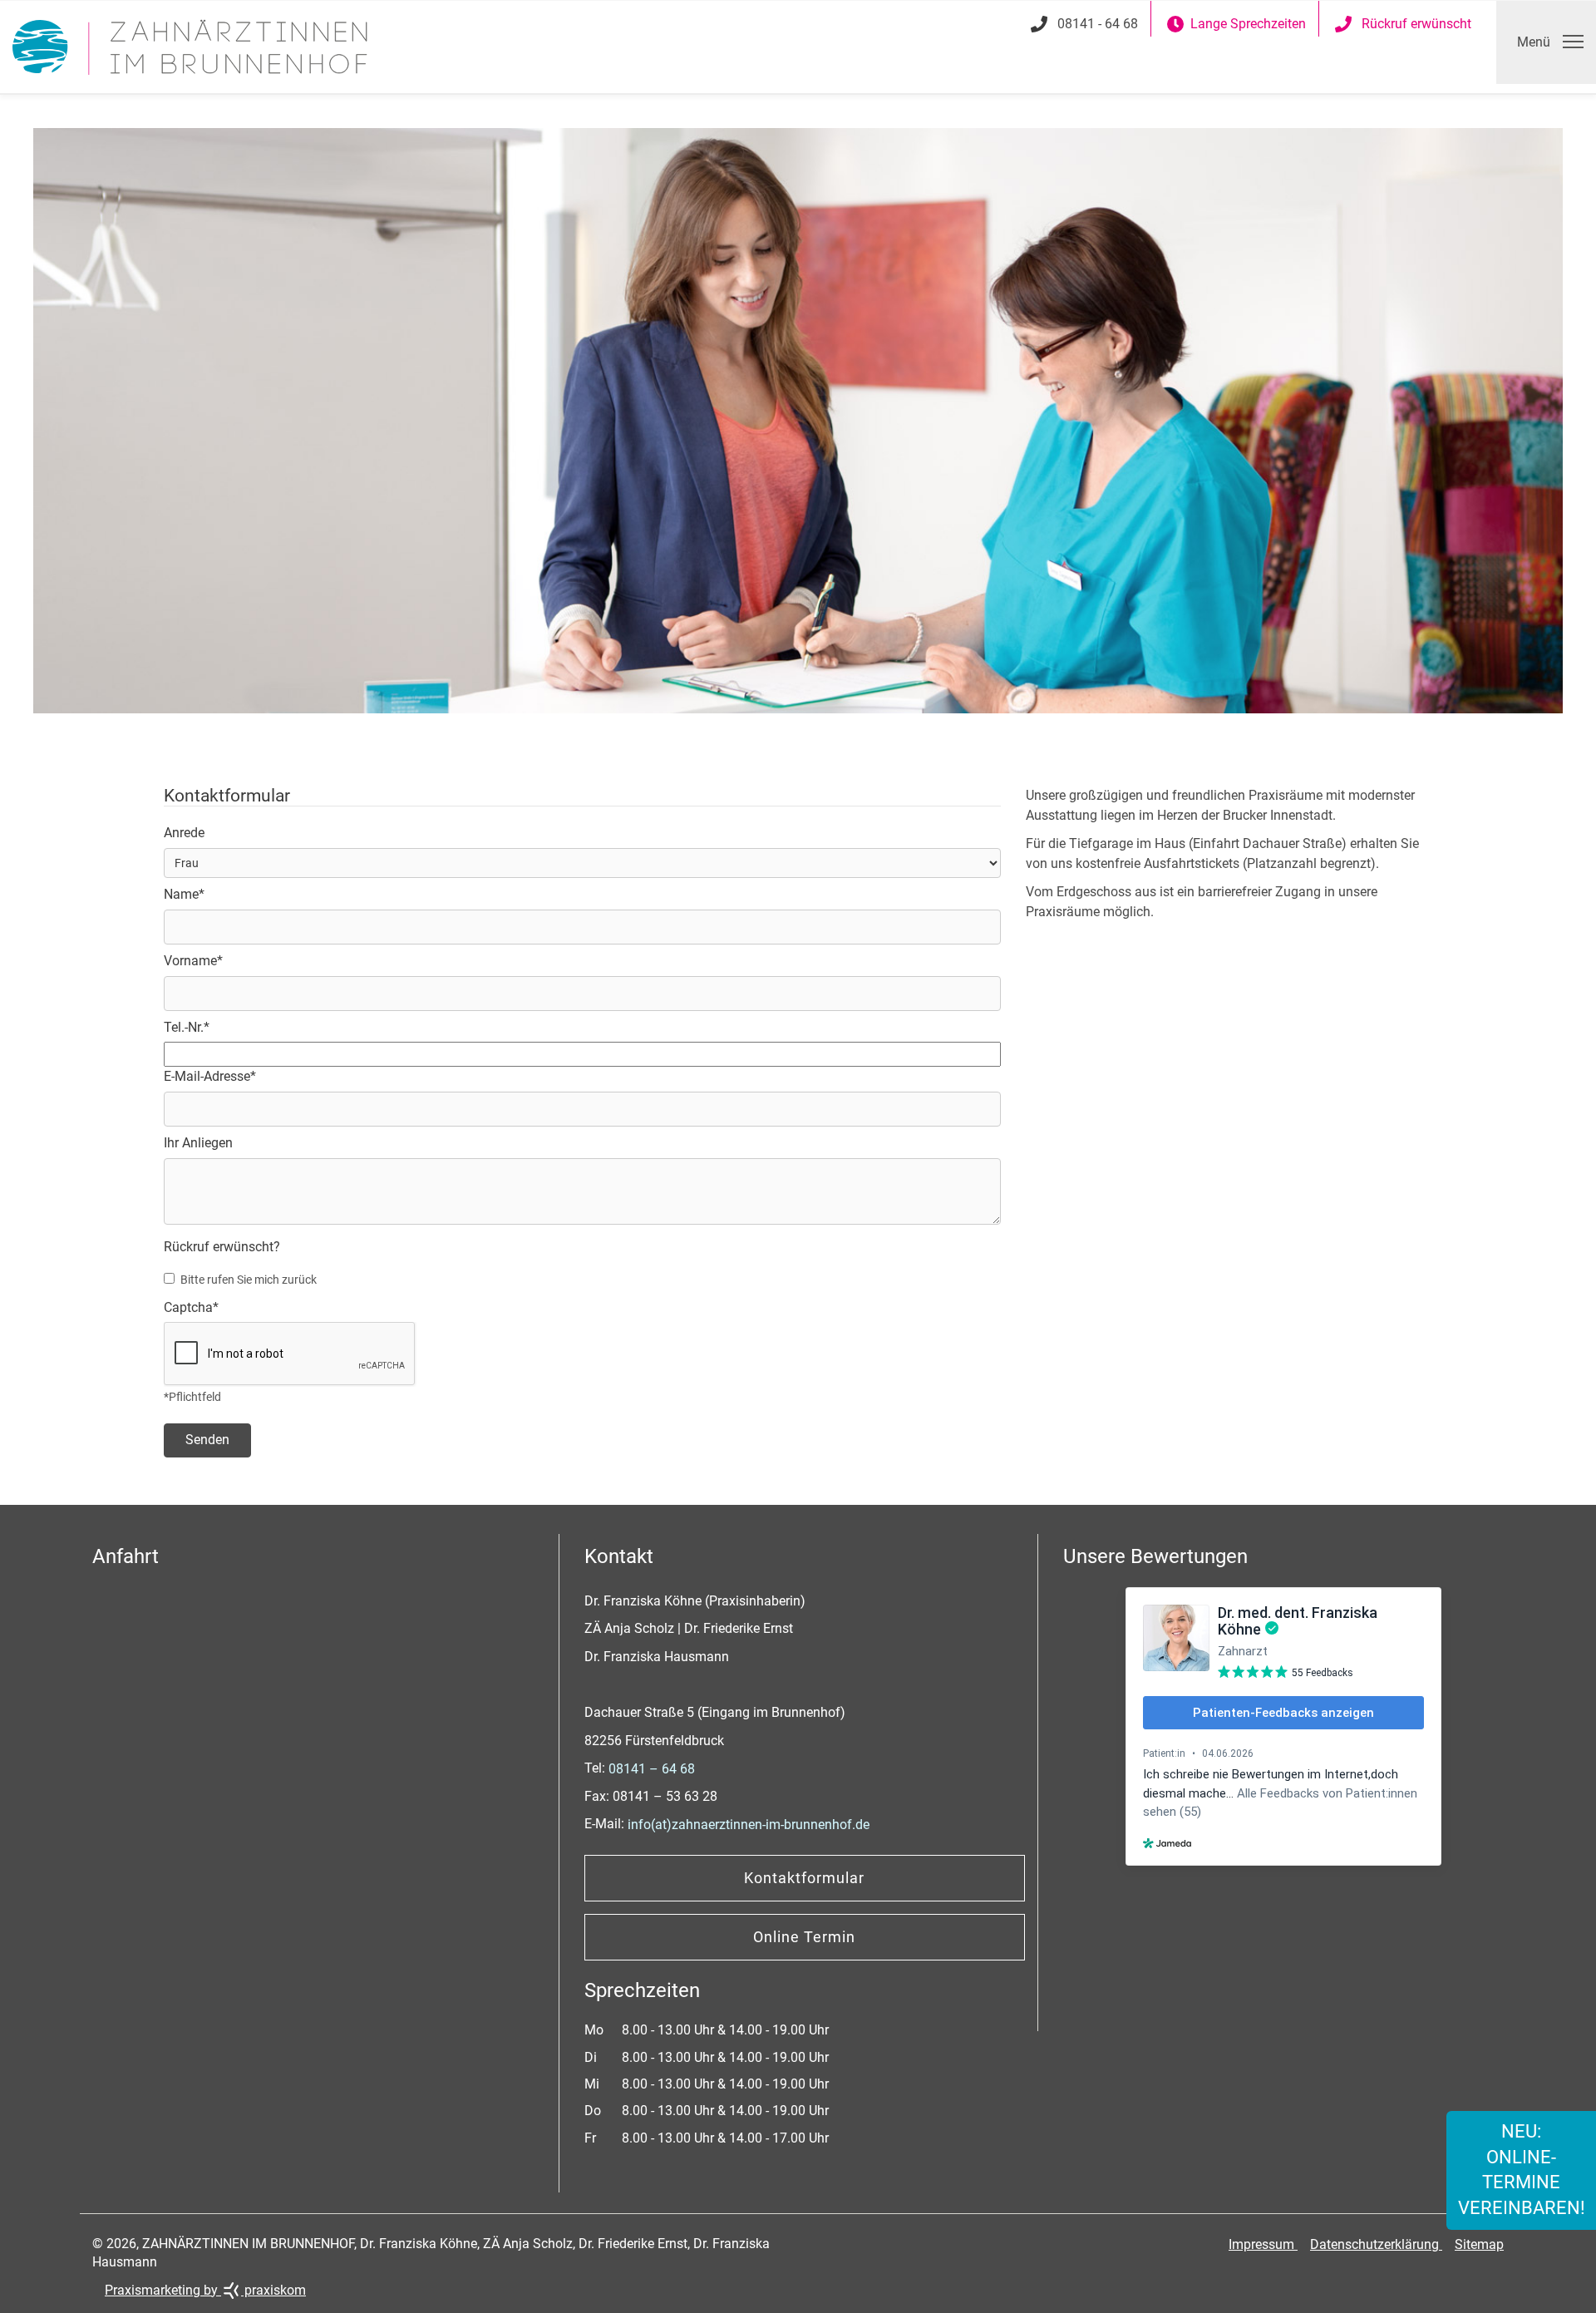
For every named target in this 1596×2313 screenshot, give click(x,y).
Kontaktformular (804, 1878)
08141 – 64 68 (652, 1769)
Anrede (184, 833)
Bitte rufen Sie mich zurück (249, 1280)
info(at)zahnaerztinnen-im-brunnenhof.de (749, 1825)
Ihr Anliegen (198, 1143)
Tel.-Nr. (187, 1027)
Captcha (191, 1307)
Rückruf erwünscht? (222, 1247)
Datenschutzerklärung (1376, 2244)
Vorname (193, 961)
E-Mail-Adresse (210, 1076)
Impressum (1263, 2244)
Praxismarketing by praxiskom (205, 2290)
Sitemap (1479, 2244)
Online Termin (804, 1937)
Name (184, 894)
